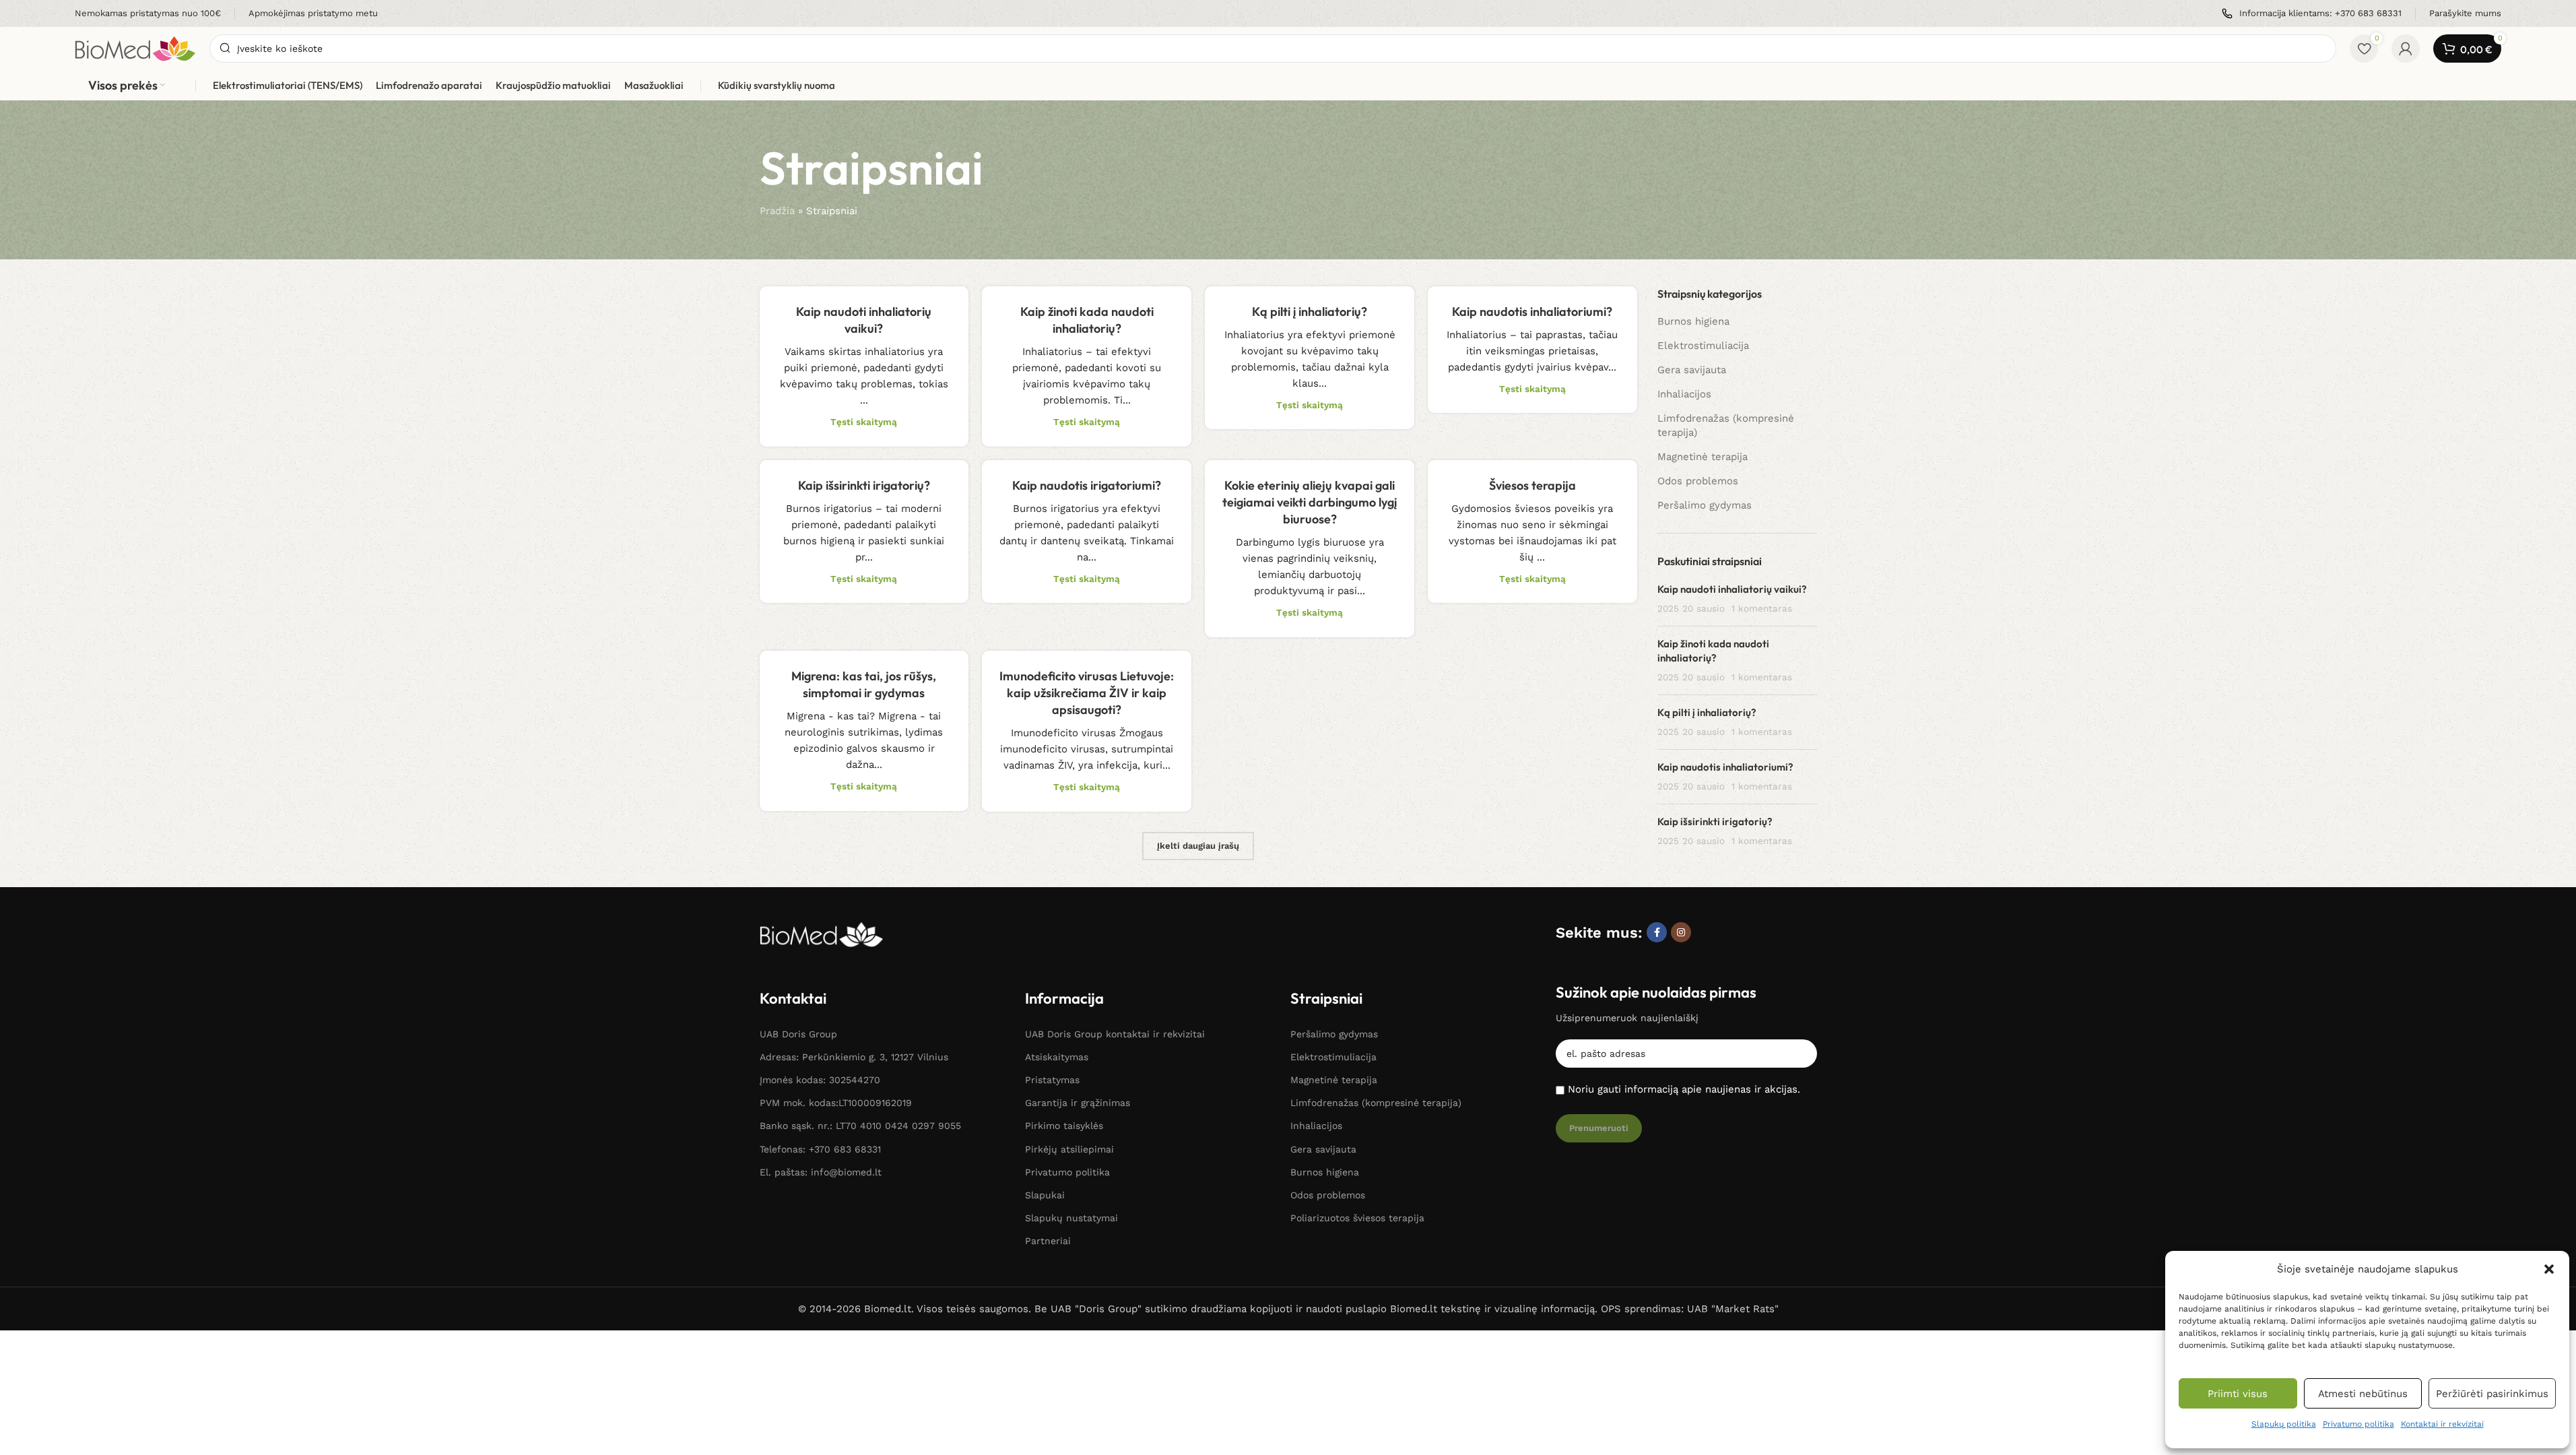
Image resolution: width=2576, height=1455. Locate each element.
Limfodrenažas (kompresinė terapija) (1726, 425)
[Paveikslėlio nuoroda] (822, 934)
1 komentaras (1762, 608)
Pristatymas (1052, 1080)
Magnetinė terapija (1703, 457)
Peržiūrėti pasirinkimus (2492, 1394)
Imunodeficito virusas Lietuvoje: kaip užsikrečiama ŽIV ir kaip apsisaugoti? (1087, 693)
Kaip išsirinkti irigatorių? (864, 485)
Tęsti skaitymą (864, 422)
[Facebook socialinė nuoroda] (1657, 932)
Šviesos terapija (1532, 485)
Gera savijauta (1692, 370)
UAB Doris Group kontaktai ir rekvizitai (1115, 1034)
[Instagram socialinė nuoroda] (1681, 932)
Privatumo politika (2358, 1424)
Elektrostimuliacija (1703, 346)
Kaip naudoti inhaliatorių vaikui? (1732, 589)
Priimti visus (2238, 1394)
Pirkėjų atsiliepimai (1069, 1149)
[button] (2549, 1269)
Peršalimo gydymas (1705, 505)
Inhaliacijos (1684, 394)
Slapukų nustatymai (1071, 1218)
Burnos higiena (1693, 321)
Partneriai (1048, 1241)
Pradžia (777, 211)
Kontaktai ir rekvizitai (2442, 1424)
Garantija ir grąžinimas (1078, 1103)
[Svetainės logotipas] (135, 48)
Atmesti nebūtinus (2363, 1394)
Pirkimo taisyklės (1064, 1126)
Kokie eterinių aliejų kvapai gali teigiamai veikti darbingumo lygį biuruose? (1310, 502)
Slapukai (1045, 1195)
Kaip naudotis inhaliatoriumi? (1532, 312)
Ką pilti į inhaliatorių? (1310, 312)
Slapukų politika (2284, 1424)
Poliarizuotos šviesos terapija (1357, 1218)
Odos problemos (1698, 481)
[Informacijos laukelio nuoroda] (148, 14)
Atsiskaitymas (1057, 1057)
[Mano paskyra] (2406, 48)
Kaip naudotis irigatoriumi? (1087, 485)
